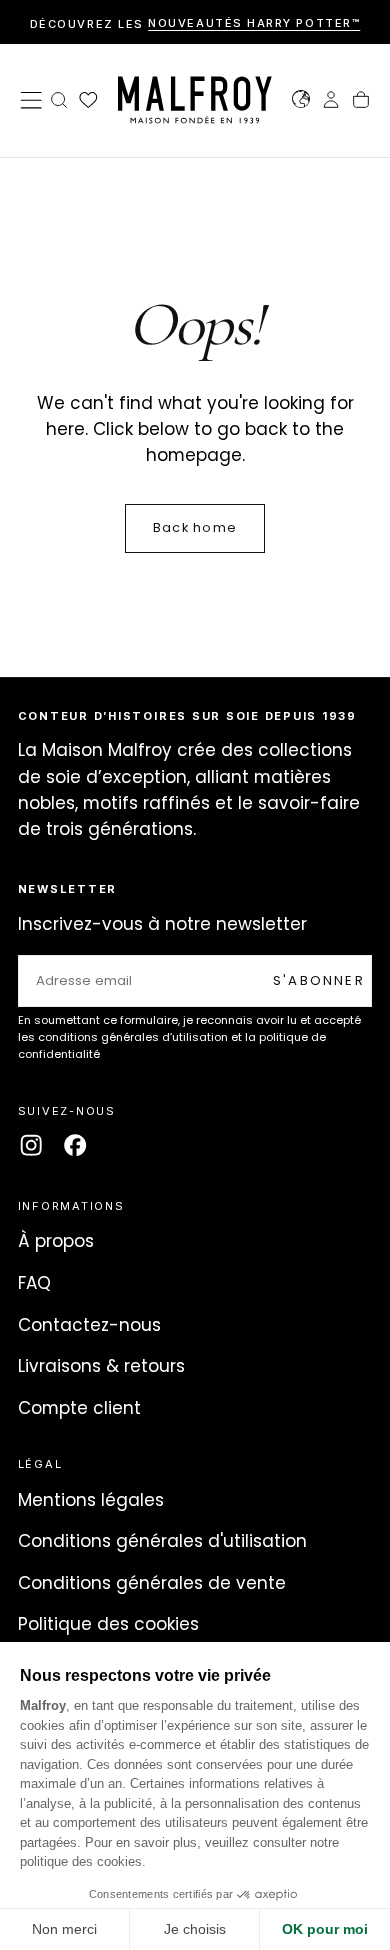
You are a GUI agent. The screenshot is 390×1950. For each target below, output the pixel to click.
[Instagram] (31, 1145)
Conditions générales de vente (152, 1583)
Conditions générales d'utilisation (162, 1541)
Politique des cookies (108, 1624)
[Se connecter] (331, 102)
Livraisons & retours (101, 1366)
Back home (195, 527)
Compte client (79, 1408)
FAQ (34, 1283)
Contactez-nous (89, 1325)
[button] (31, 100)
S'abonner (319, 980)
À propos (56, 1241)
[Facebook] (75, 1145)
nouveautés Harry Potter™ (254, 24)
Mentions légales (91, 1500)
